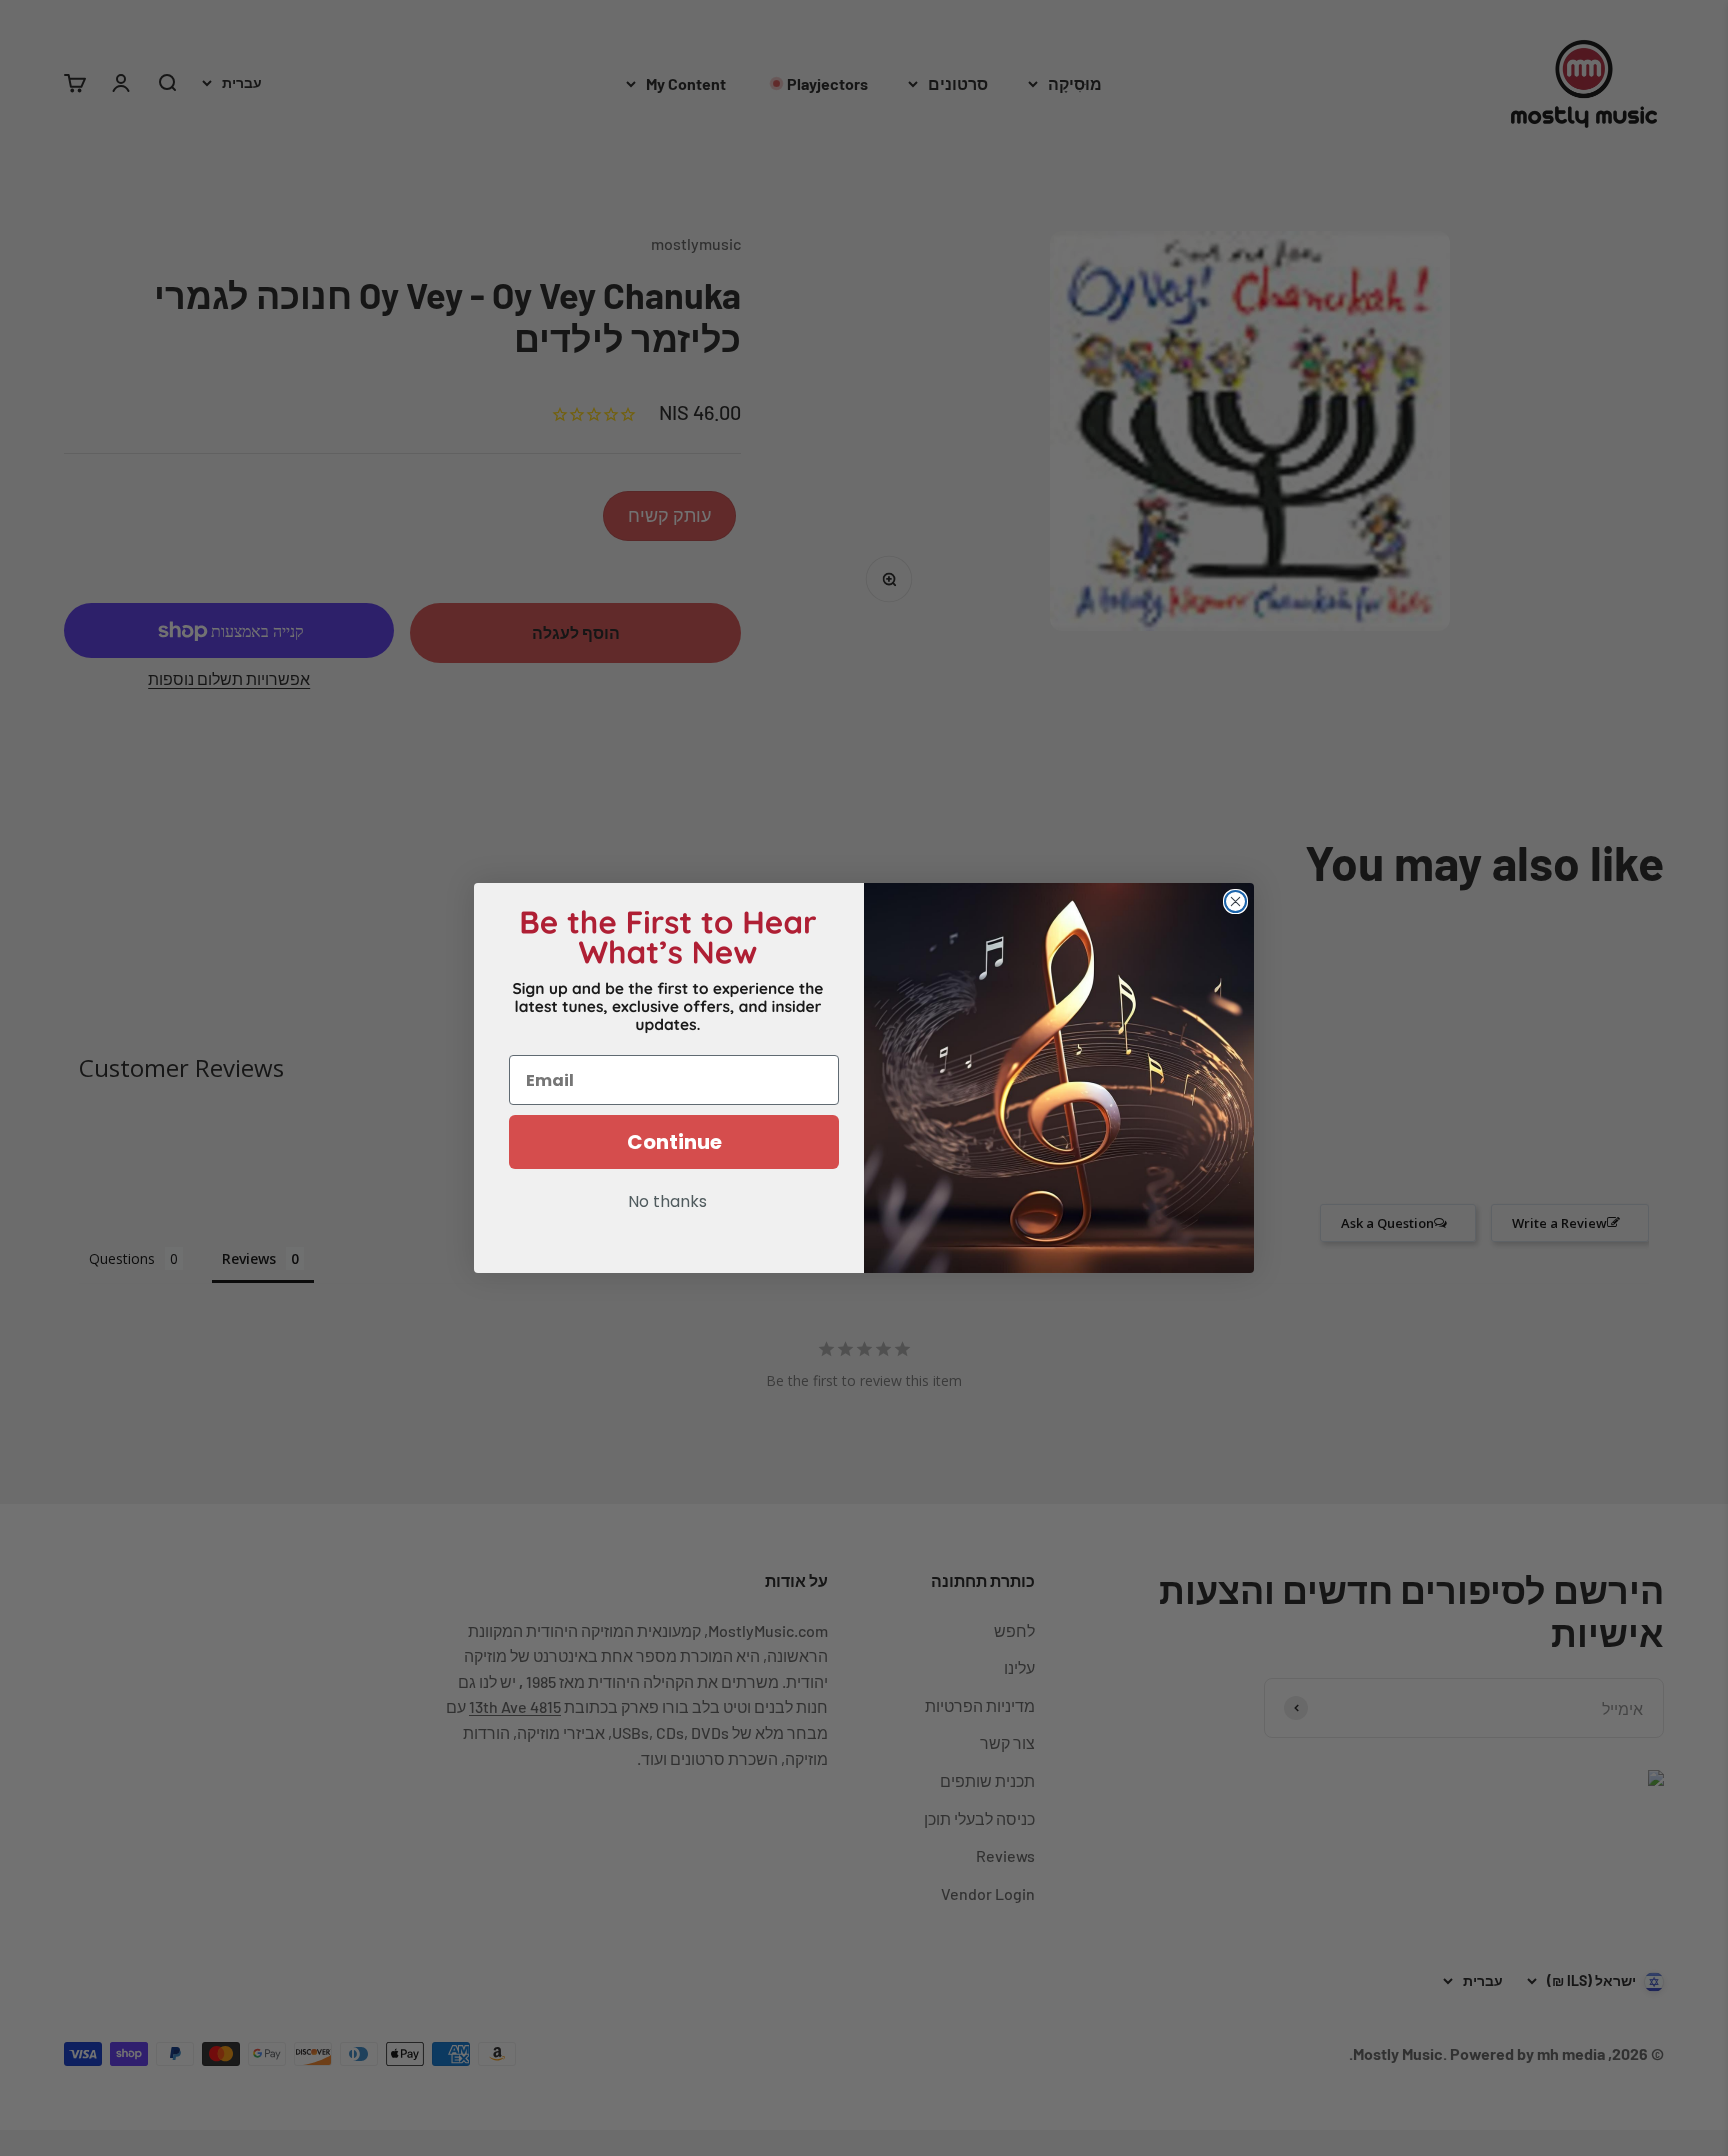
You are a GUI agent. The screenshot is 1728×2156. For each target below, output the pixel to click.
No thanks (667, 1203)
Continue (674, 1142)
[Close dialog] (1235, 901)
